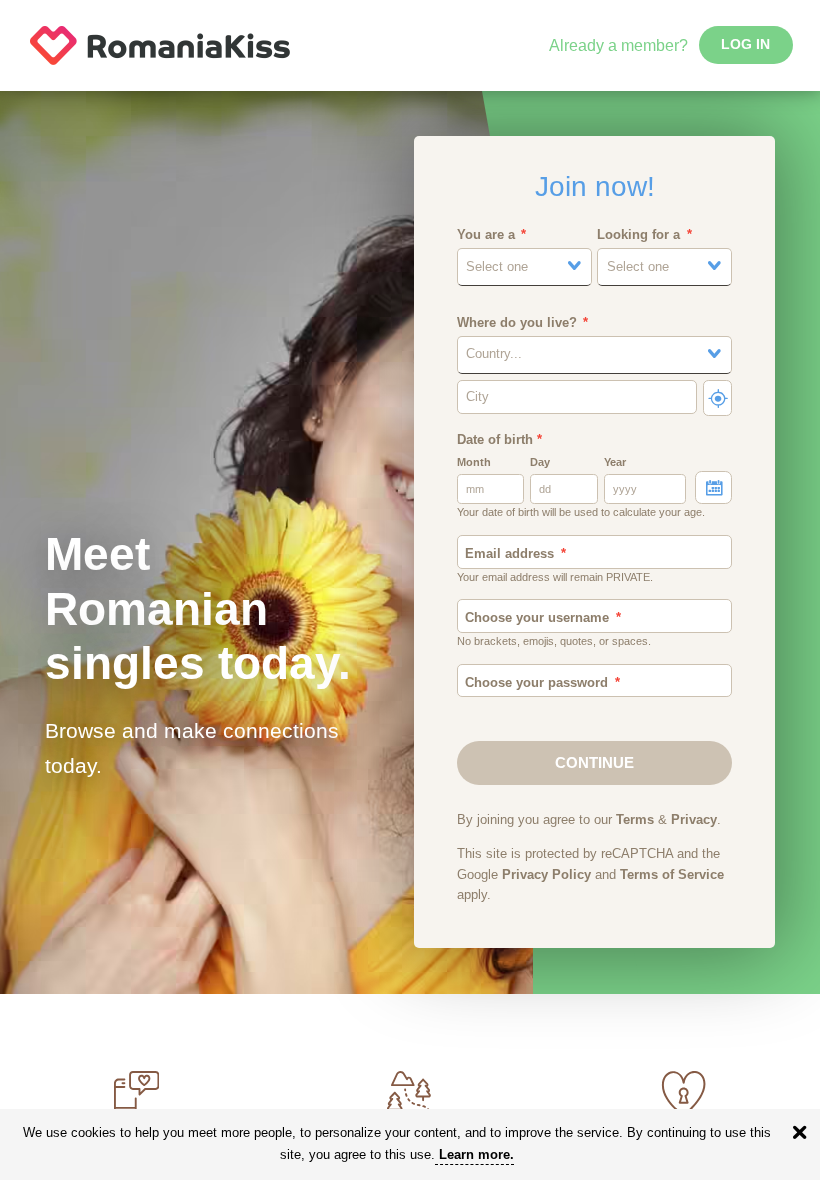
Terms (635, 820)
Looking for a (638, 235)
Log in (745, 44)
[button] (524, 267)
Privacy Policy (546, 875)
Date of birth (499, 440)
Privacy (694, 820)
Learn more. (476, 1154)
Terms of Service (672, 875)
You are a (486, 235)
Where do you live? (517, 323)
